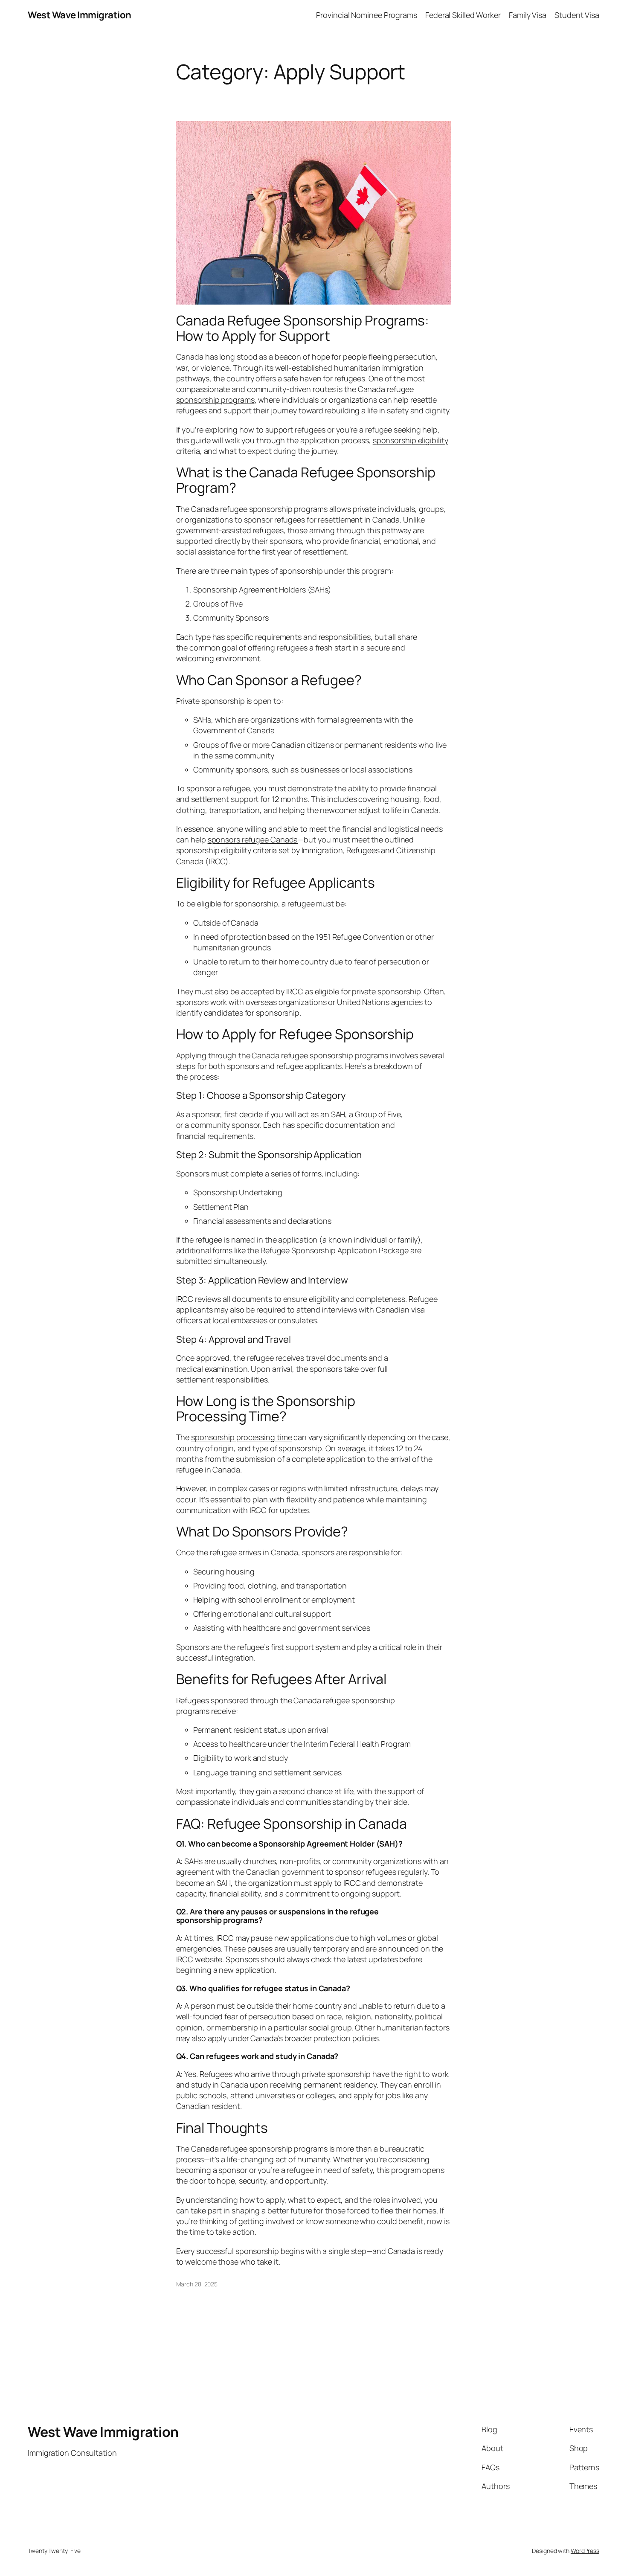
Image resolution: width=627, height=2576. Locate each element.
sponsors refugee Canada (253, 839)
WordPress (585, 2551)
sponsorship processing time (241, 1437)
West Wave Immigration (80, 15)
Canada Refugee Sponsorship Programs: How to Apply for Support (303, 328)
